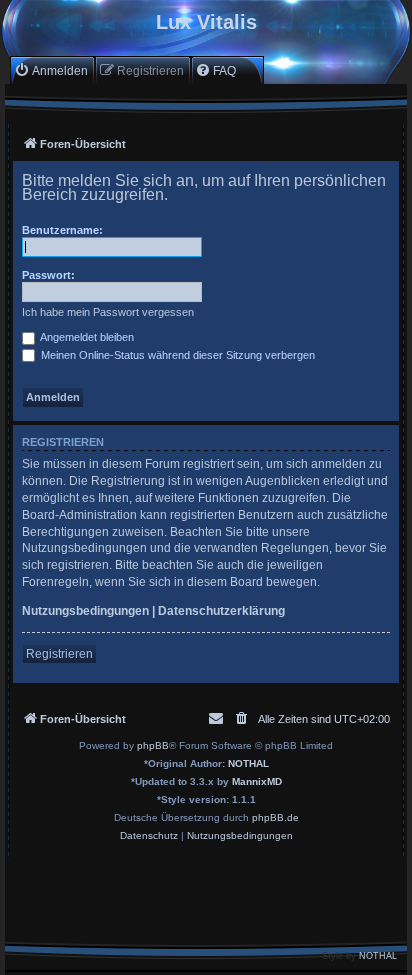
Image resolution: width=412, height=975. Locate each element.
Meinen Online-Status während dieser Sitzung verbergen (176, 355)
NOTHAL (248, 763)
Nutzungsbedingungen (85, 611)
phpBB (153, 745)
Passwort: (48, 275)
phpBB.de (275, 817)
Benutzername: (62, 230)
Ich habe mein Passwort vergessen (108, 312)
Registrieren (59, 654)
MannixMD (257, 781)
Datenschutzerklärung (221, 611)
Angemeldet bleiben (86, 337)
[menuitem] (51, 70)
